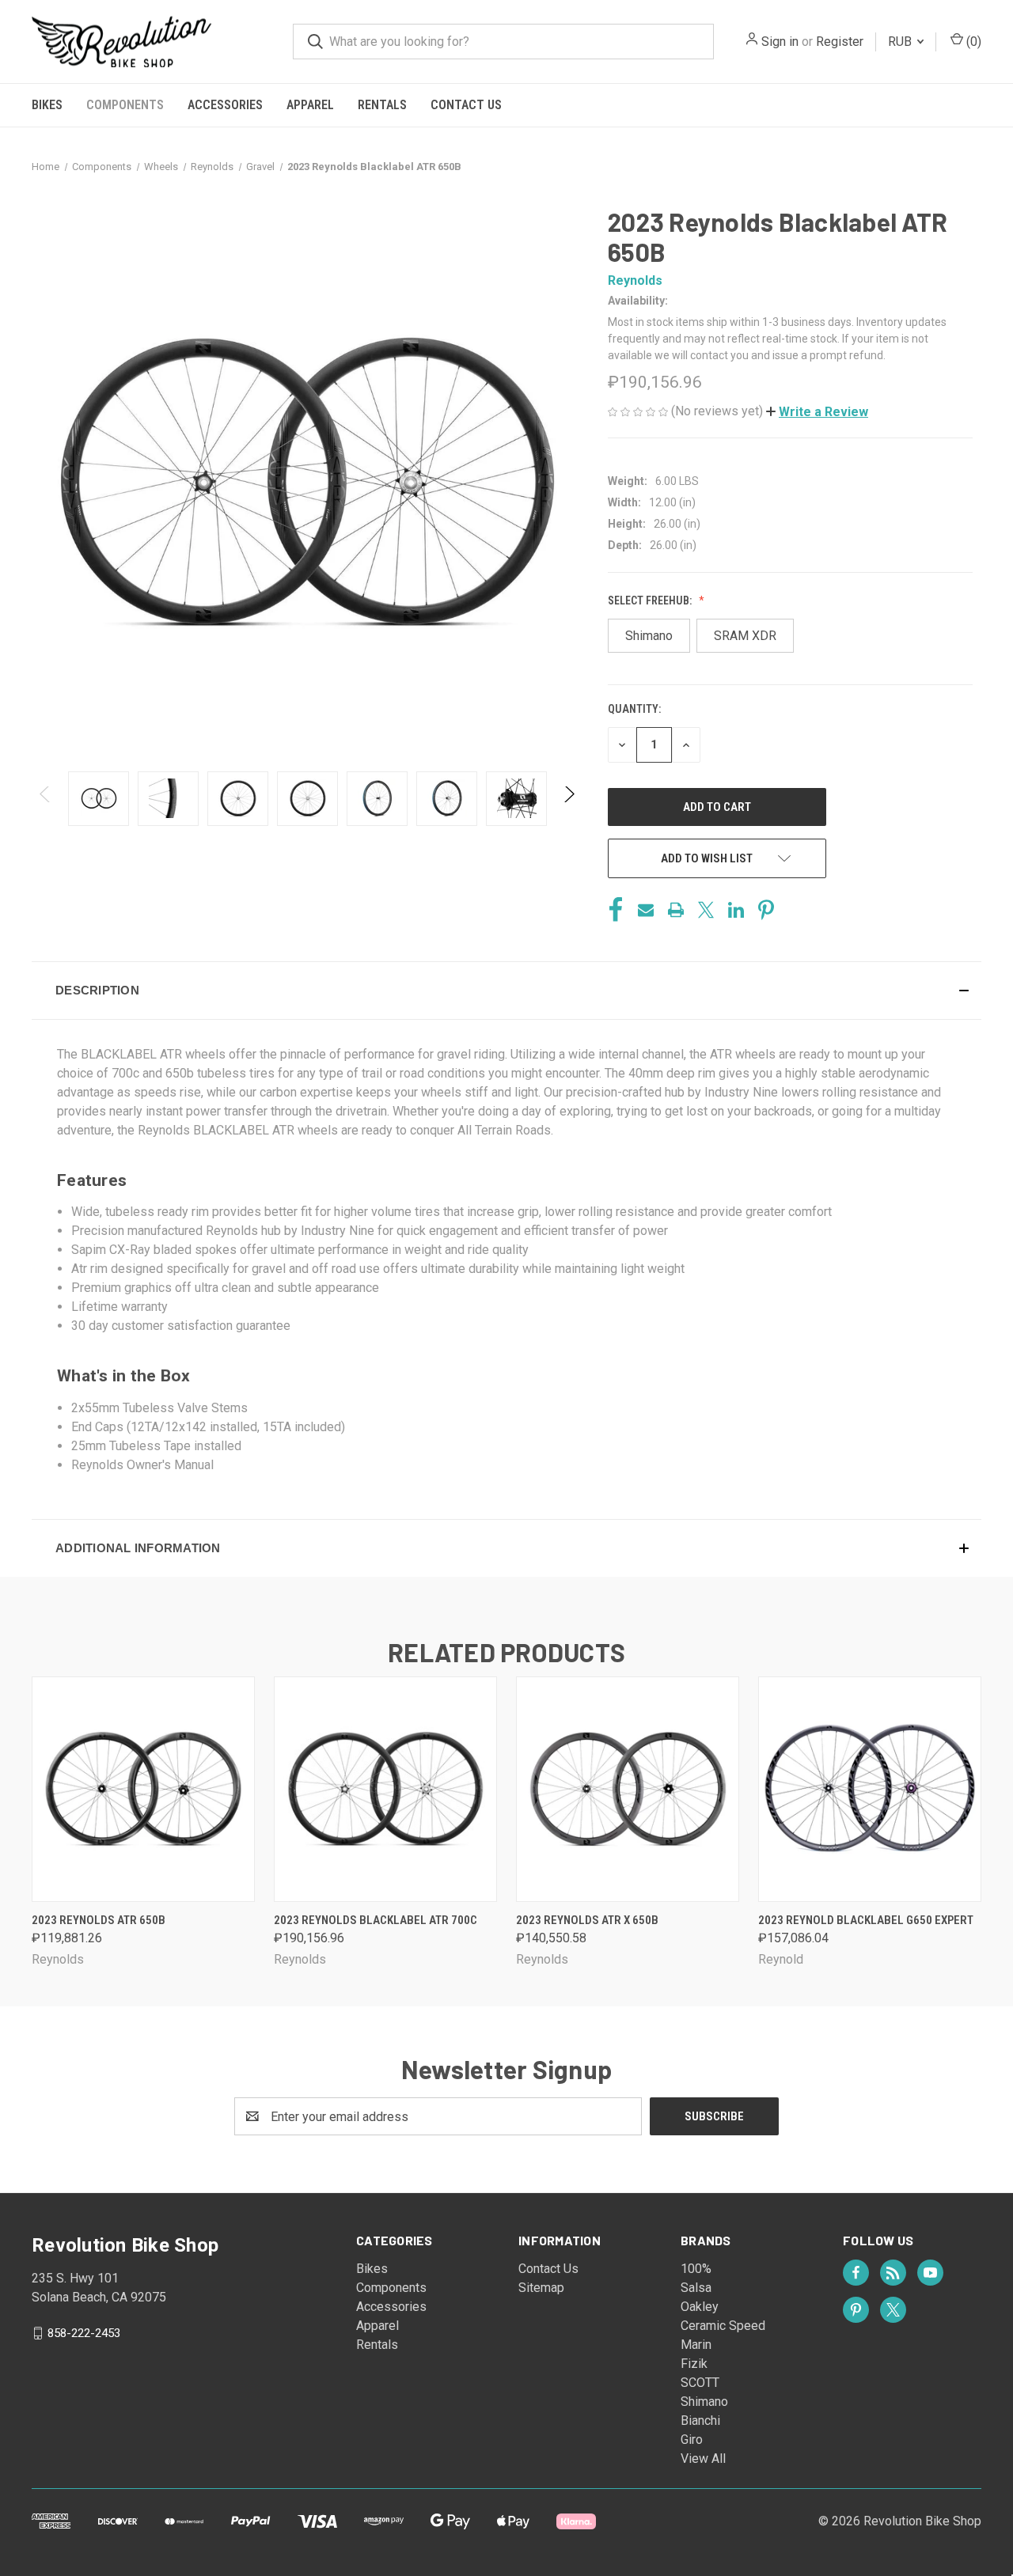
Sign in (780, 42)
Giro (692, 2440)
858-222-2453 (84, 2333)
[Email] (646, 910)
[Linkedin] (736, 910)
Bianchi (700, 2421)
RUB (901, 42)
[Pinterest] (766, 910)
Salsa (696, 2288)
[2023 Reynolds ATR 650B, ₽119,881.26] (143, 1789)
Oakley (700, 2307)
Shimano (704, 2402)
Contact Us (466, 105)
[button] (817, 412)
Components (125, 105)
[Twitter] (706, 910)
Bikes (47, 105)
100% (696, 2269)
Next (569, 799)
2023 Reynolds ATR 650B (99, 1920)
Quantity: (634, 709)
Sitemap (541, 2288)
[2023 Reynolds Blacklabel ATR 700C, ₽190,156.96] (385, 1789)
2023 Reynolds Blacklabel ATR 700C (376, 1920)
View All (703, 2459)
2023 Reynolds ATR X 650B (587, 1920)
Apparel (310, 105)
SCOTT (700, 2383)
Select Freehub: (651, 600)
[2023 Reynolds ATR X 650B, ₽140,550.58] (628, 1789)
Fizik (694, 2364)
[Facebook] (616, 910)
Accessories (225, 105)
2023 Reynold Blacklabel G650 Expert (866, 1920)
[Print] (676, 910)
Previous (46, 799)
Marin (696, 2345)
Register (840, 42)
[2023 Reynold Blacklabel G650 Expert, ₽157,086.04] (870, 1789)
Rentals (382, 105)
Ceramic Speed (723, 2326)
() (972, 42)
